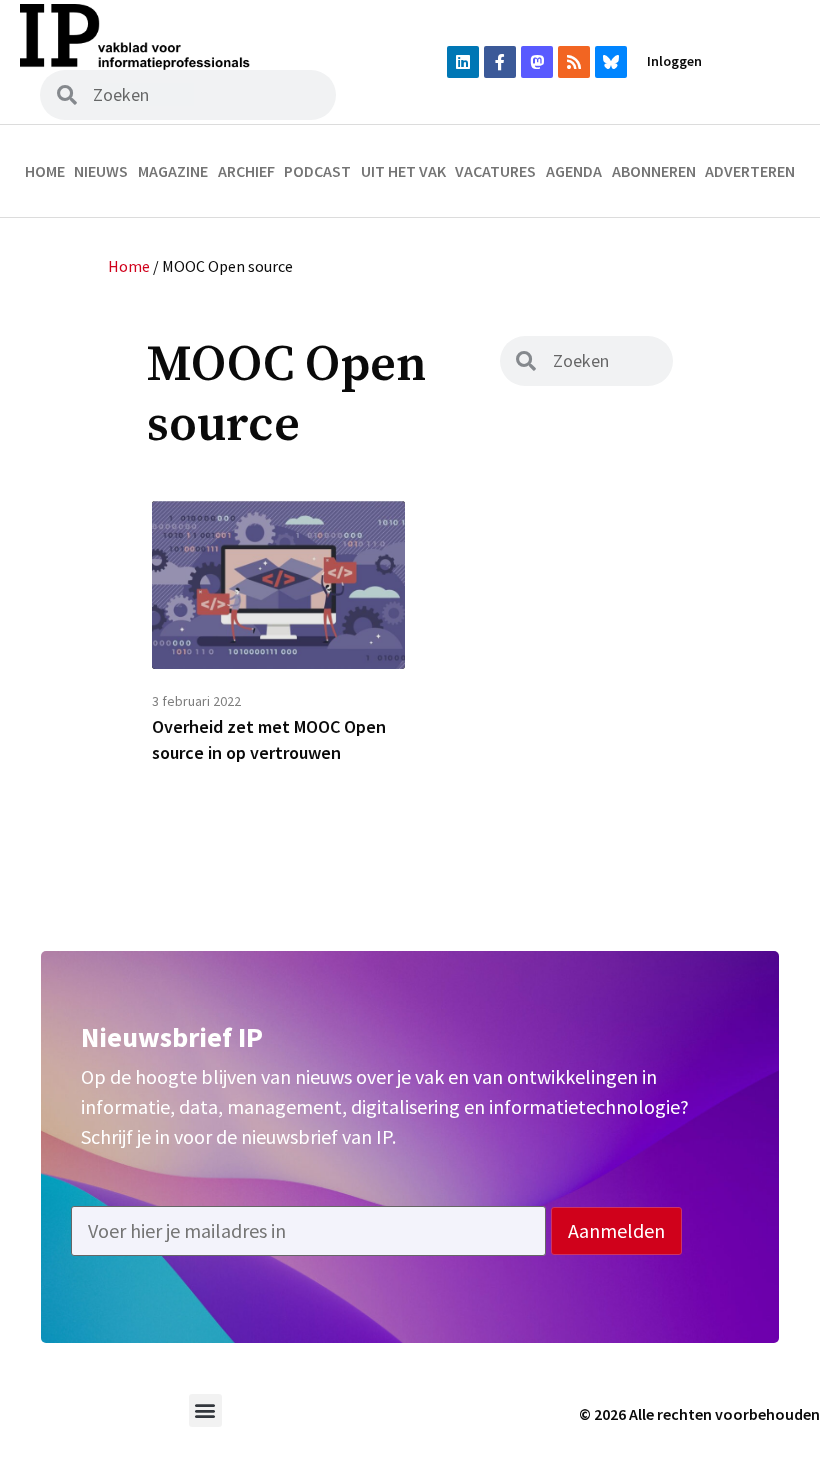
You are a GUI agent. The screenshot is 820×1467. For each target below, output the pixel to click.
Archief (246, 171)
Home (45, 171)
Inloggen (674, 61)
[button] (205, 1410)
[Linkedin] (463, 62)
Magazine (173, 171)
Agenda (574, 171)
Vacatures (495, 171)
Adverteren (750, 171)
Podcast (317, 171)
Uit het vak (403, 171)
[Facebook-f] (500, 62)
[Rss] (574, 62)
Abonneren (654, 171)
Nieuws (101, 171)
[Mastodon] (537, 62)
